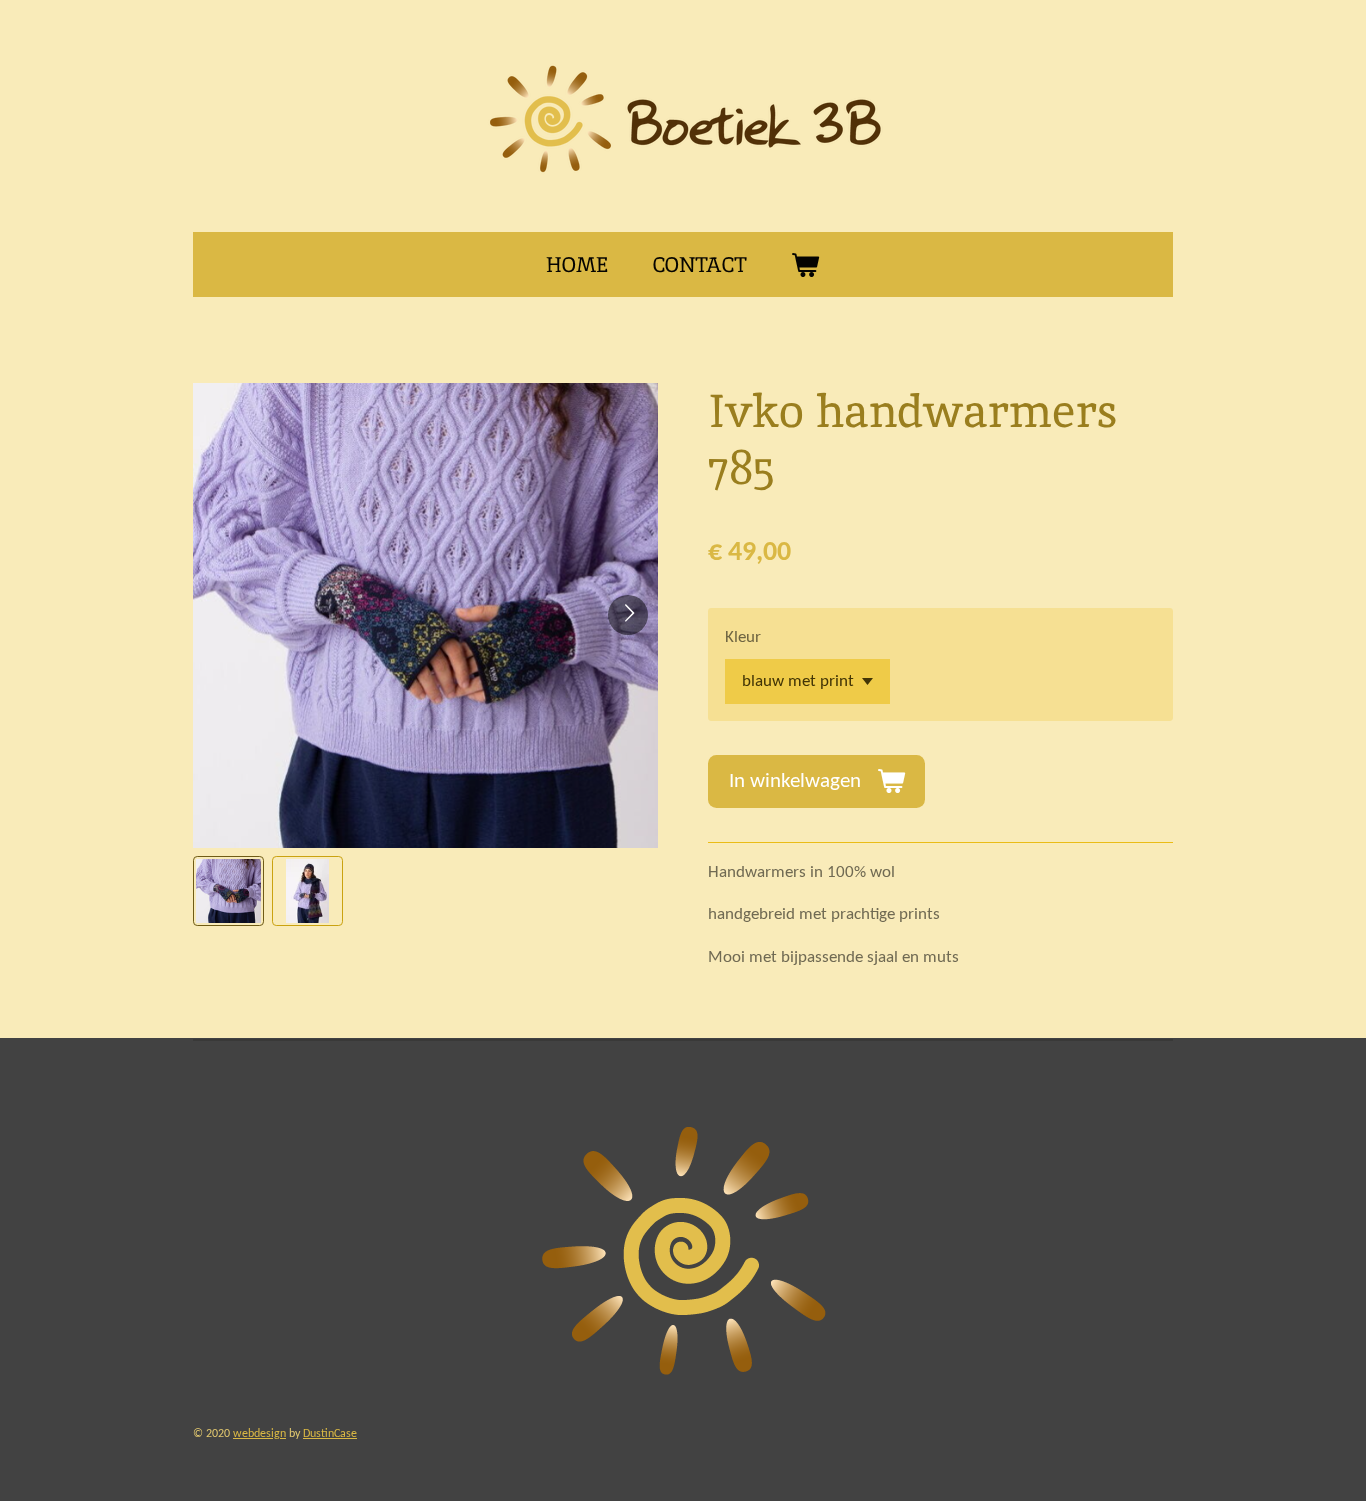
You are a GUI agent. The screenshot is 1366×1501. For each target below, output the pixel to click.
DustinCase (330, 1434)
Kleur (743, 637)
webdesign (259, 1434)
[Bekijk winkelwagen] (805, 265)
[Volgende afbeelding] (628, 615)
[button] (228, 891)
